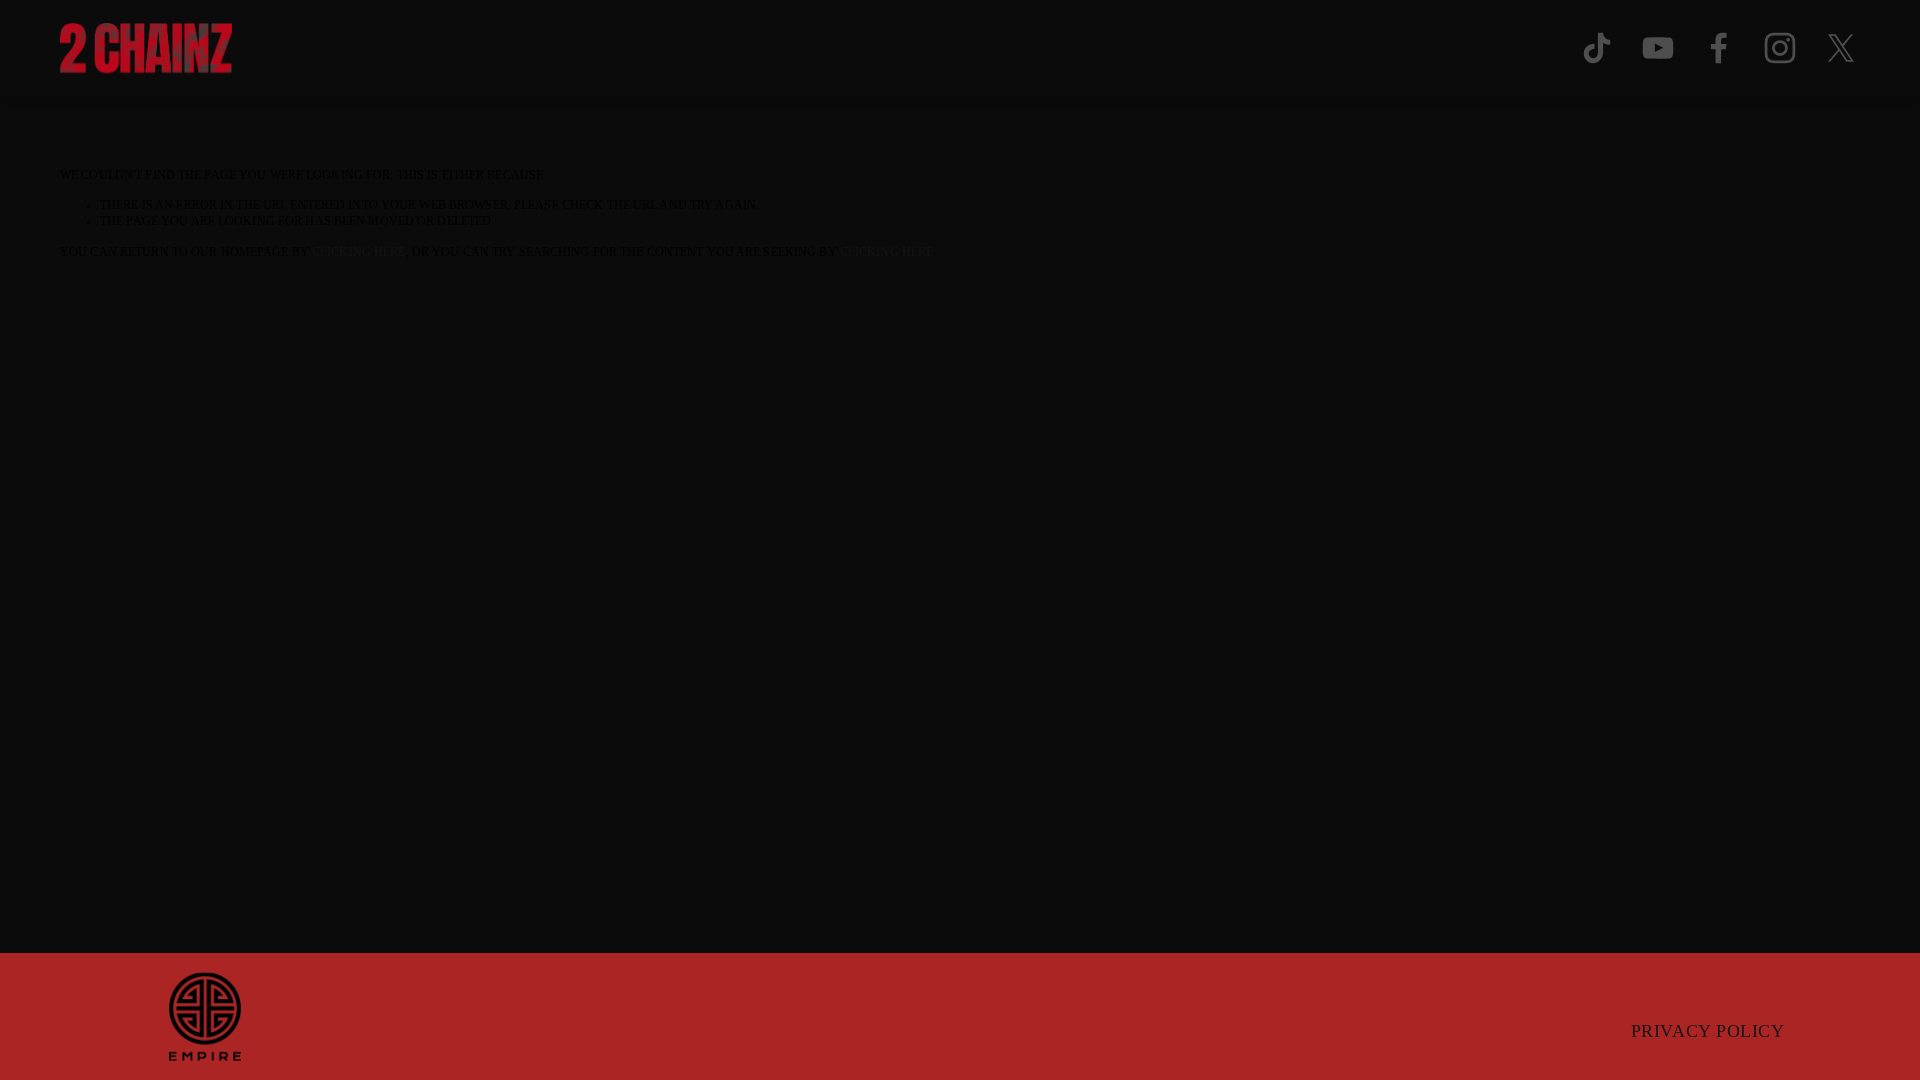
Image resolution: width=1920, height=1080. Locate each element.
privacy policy (1708, 1031)
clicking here (359, 252)
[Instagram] (1780, 48)
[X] (1841, 48)
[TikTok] (1597, 48)
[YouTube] (1658, 48)
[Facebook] (1719, 48)
